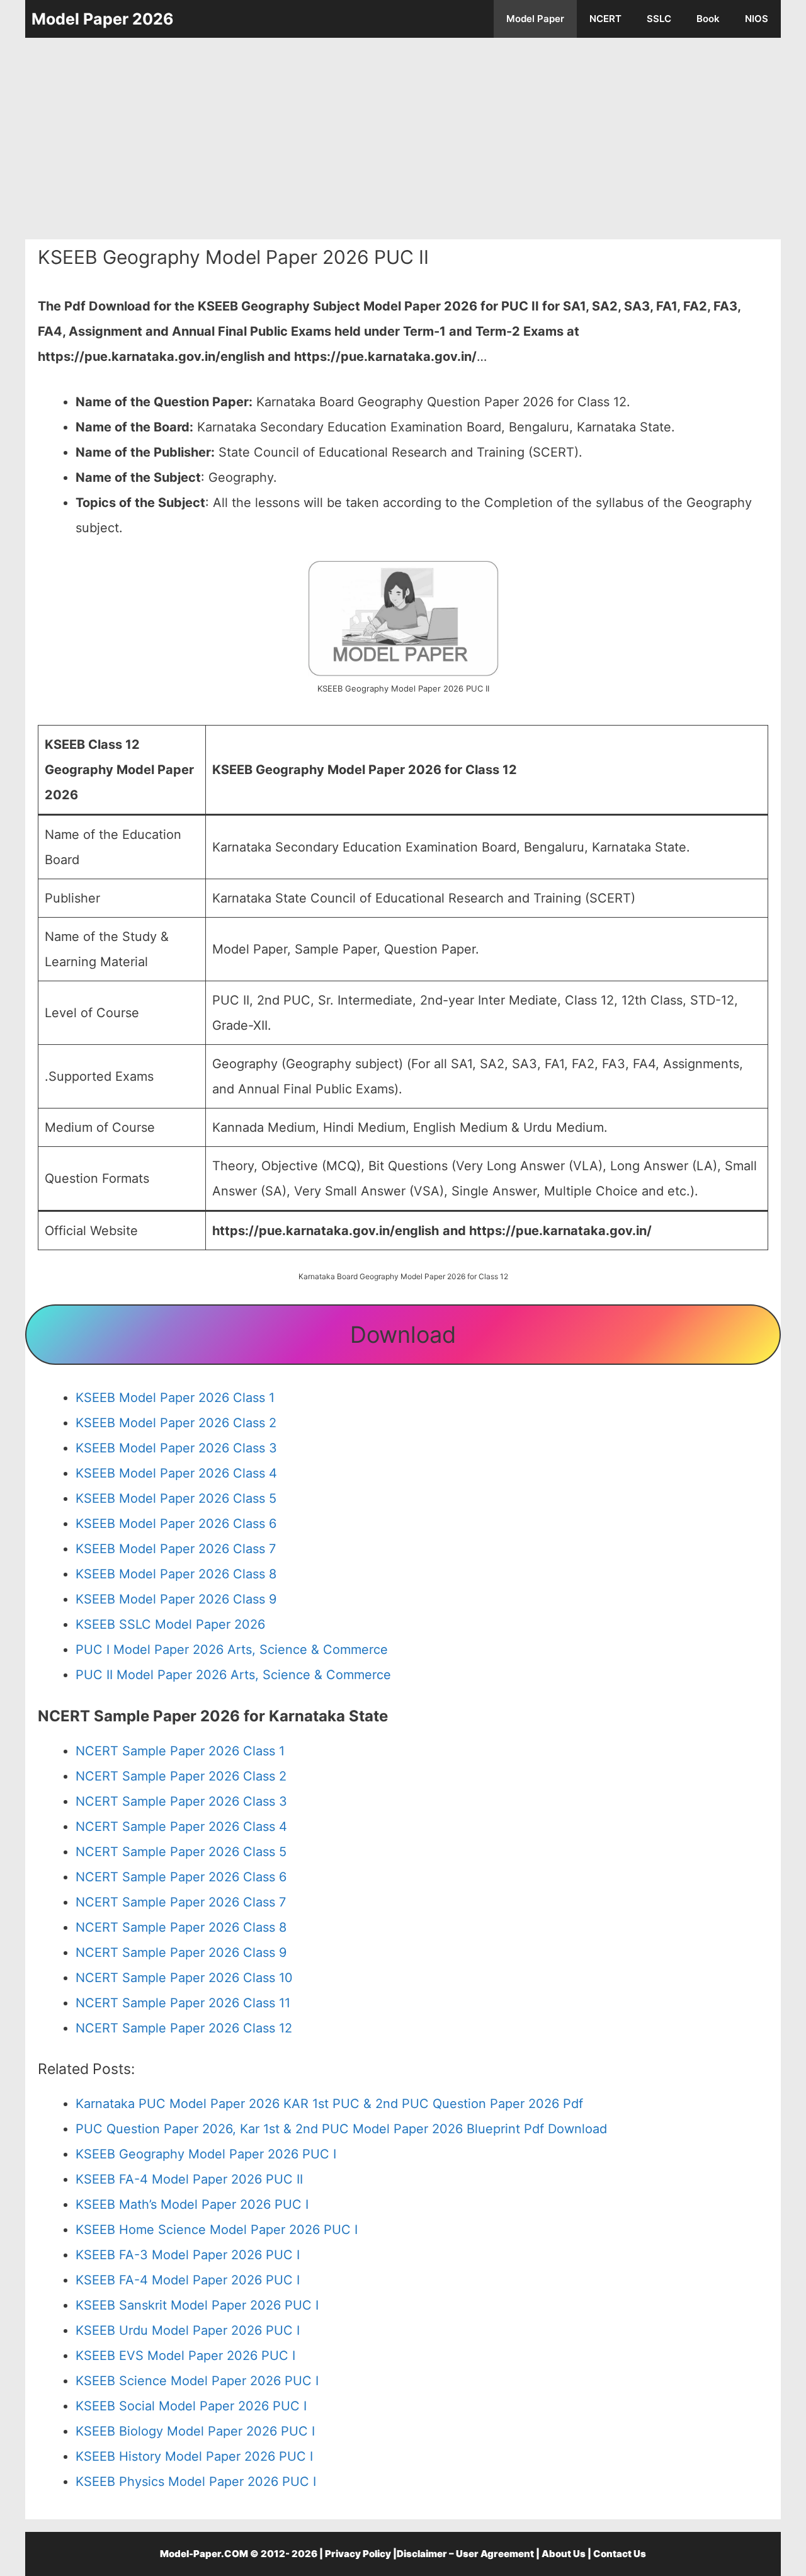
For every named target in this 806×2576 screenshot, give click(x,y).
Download (403, 1335)
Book (708, 19)
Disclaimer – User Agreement (465, 2554)
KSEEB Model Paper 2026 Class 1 (175, 1398)
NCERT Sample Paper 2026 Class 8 (181, 1927)
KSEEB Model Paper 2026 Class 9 (176, 1599)
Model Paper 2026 (103, 19)
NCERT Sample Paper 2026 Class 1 (180, 1751)
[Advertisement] (403, 139)
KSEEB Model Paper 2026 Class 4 (176, 1473)
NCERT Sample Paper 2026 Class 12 (184, 2028)
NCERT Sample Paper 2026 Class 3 (181, 1801)
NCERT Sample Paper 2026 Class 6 (181, 1877)
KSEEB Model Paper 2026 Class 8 (176, 1574)
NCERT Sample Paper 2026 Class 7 (181, 1902)
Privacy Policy (358, 2554)
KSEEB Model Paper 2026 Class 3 (176, 1448)
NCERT (605, 19)
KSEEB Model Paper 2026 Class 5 (176, 1498)
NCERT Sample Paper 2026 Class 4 (181, 1827)
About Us (564, 2554)
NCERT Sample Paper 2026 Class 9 (181, 1952)
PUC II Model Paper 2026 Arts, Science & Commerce (233, 1675)
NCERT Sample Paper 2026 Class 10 (184, 1978)
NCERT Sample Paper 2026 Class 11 (183, 2003)
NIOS (757, 19)
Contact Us (620, 2554)
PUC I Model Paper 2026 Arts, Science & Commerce (232, 1650)
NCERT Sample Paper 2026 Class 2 (181, 1776)
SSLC (659, 19)
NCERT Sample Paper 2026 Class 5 (181, 1852)
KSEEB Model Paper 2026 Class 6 (176, 1524)
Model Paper (535, 19)
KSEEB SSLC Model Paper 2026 (170, 1624)
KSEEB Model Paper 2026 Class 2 (176, 1423)
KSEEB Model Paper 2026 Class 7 (176, 1549)
